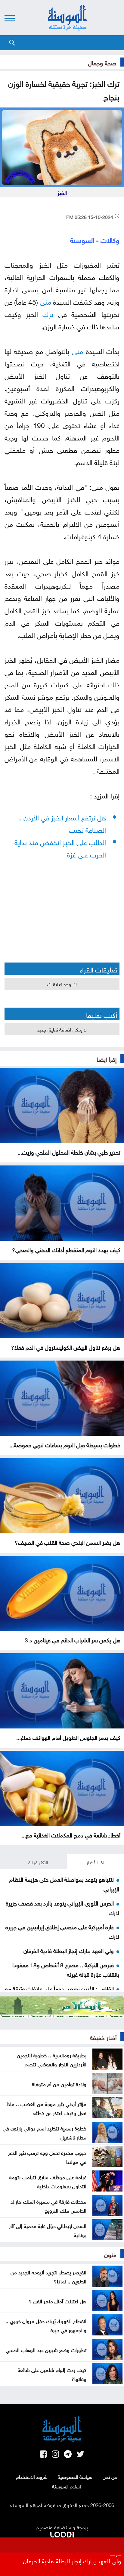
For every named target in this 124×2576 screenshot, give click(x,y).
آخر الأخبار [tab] (96, 1862)
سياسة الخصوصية (75, 2476)
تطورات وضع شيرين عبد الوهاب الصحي (46, 2349)
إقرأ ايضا (107, 1059)
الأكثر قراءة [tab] (38, 1862)
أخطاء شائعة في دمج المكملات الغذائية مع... (71, 1834)
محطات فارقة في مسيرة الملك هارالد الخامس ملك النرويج (48, 2205)
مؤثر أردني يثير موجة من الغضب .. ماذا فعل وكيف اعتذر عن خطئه (46, 2108)
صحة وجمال (102, 62)
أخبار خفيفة (103, 2037)
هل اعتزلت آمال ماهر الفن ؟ (58, 2301)
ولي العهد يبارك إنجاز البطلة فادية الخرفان (69, 1950)
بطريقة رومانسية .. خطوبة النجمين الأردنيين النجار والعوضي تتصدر (52, 2059)
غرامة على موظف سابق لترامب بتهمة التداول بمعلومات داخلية (48, 2181)
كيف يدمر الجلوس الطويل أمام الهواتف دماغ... (68, 1737)
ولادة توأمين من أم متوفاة (59, 2083)
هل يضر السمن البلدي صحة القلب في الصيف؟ (68, 1542)
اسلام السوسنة (67, 2486)
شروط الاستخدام (32, 2476)
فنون (110, 2254)
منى (45, 301)
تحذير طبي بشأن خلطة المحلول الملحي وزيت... (69, 1152)
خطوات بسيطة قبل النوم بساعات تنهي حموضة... (65, 1444)
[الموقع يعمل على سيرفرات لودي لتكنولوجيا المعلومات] (62, 2533)
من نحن (110, 2476)
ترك (48, 313)
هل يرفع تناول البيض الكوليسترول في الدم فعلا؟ (66, 1347)
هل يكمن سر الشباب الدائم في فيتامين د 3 (73, 1639)
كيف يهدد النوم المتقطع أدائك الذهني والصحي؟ (66, 1249)
